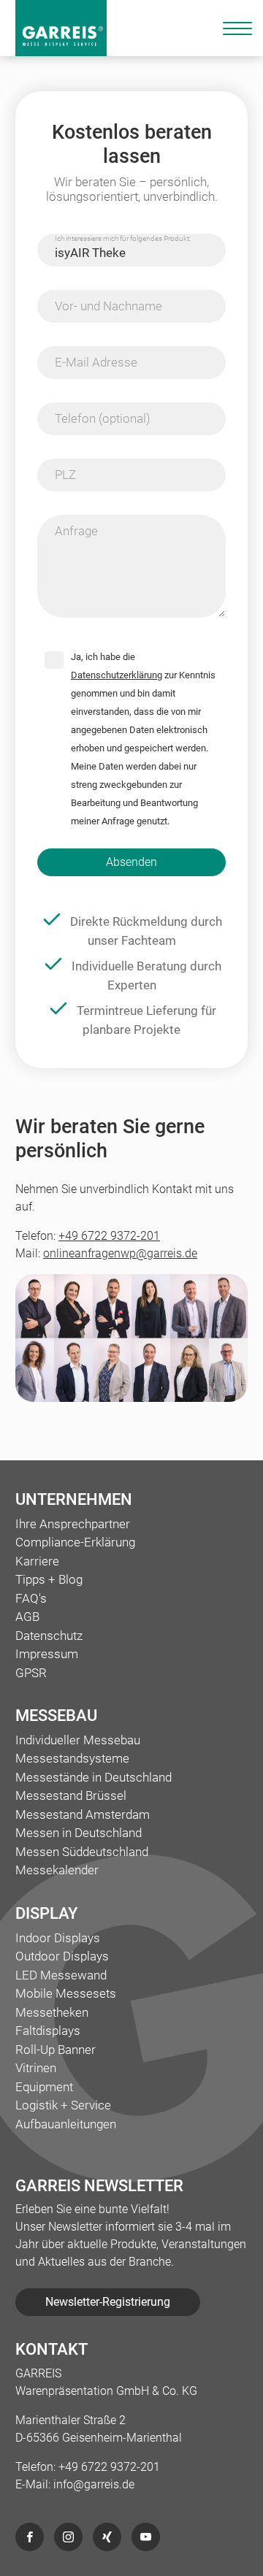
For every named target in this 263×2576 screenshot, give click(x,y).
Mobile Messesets (66, 1993)
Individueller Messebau (78, 1740)
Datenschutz (49, 1636)
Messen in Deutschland (79, 1833)
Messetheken (52, 2012)
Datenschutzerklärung (117, 675)
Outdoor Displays (62, 1956)
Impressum (47, 1654)
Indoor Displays (58, 1938)
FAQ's (31, 1598)
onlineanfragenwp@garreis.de (120, 1253)
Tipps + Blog (49, 1579)
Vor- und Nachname (108, 306)
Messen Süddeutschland (82, 1852)
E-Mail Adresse (96, 362)
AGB (27, 1617)
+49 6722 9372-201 (109, 1236)
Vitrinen (36, 2068)
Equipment (44, 2087)
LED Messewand (61, 1975)
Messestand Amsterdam (83, 1814)
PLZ (65, 475)
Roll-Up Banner (56, 2050)
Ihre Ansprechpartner (73, 1524)
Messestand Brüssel (71, 1795)
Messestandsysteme (72, 1758)
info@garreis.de (94, 2484)
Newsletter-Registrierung (108, 2302)
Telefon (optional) (103, 418)
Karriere (37, 1561)
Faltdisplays (48, 2031)
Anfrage (76, 531)
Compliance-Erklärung (75, 1542)
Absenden (131, 862)
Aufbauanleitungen (66, 2124)
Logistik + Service (63, 2105)
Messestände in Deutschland (94, 1777)
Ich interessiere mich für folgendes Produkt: (123, 238)
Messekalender (57, 1870)
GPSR (31, 1673)
